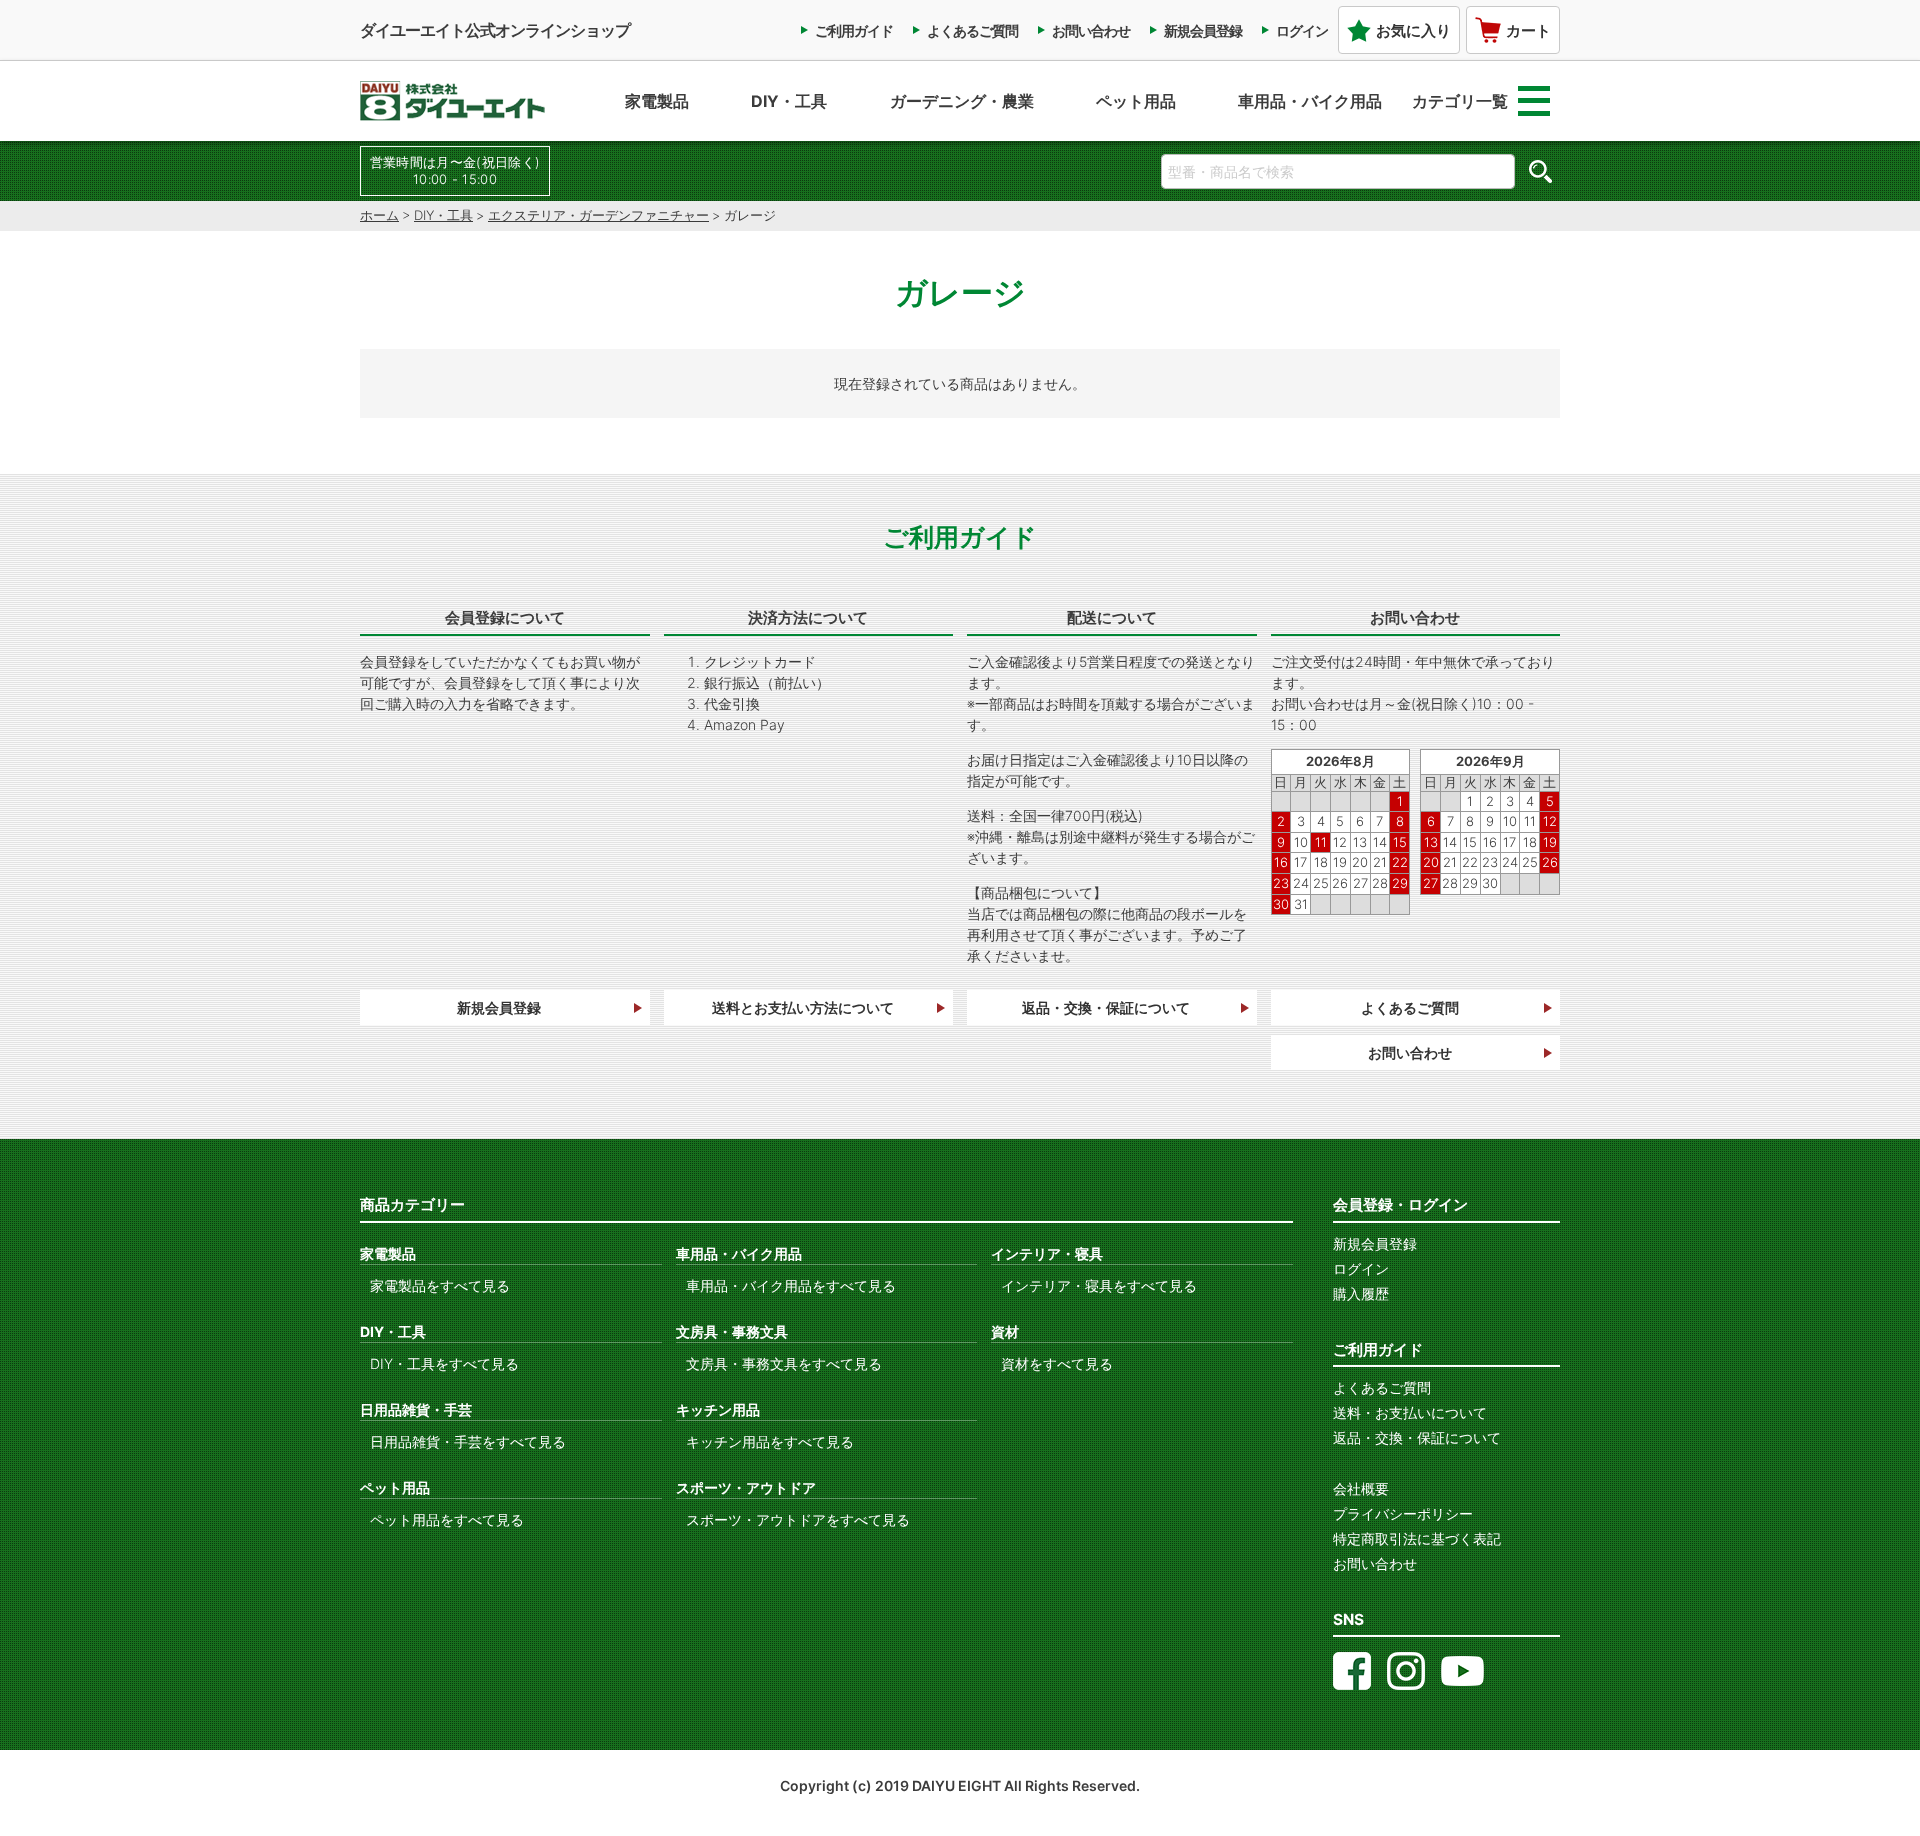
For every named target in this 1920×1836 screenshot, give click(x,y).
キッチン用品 (718, 1409)
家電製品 (657, 101)
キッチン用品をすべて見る (770, 1441)
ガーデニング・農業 (962, 101)
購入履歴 (1361, 1293)
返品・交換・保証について (1106, 1007)
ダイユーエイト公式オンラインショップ (495, 30)
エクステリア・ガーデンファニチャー (598, 215)
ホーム (379, 215)
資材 (1005, 1331)
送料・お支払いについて (1410, 1412)
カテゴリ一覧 (1460, 101)
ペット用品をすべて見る (447, 1519)
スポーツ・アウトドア (746, 1487)
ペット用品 (1136, 101)
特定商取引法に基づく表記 (1417, 1538)
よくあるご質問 (972, 30)
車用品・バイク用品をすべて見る (791, 1285)
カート (1528, 30)
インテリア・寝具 (1047, 1253)
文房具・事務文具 (732, 1331)
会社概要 (1361, 1488)
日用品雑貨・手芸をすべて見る (468, 1441)
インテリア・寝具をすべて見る (1099, 1285)
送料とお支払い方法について (803, 1007)
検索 (1540, 171)
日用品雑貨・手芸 (416, 1409)
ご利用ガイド (854, 30)
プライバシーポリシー (1403, 1513)
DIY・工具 (789, 101)
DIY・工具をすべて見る (444, 1363)
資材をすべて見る (1057, 1363)
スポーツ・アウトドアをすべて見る (798, 1519)
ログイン (1302, 30)
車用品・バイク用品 (1310, 101)
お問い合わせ (1091, 30)
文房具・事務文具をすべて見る (784, 1363)
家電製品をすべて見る (440, 1285)
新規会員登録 (1203, 30)
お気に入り (1413, 30)
